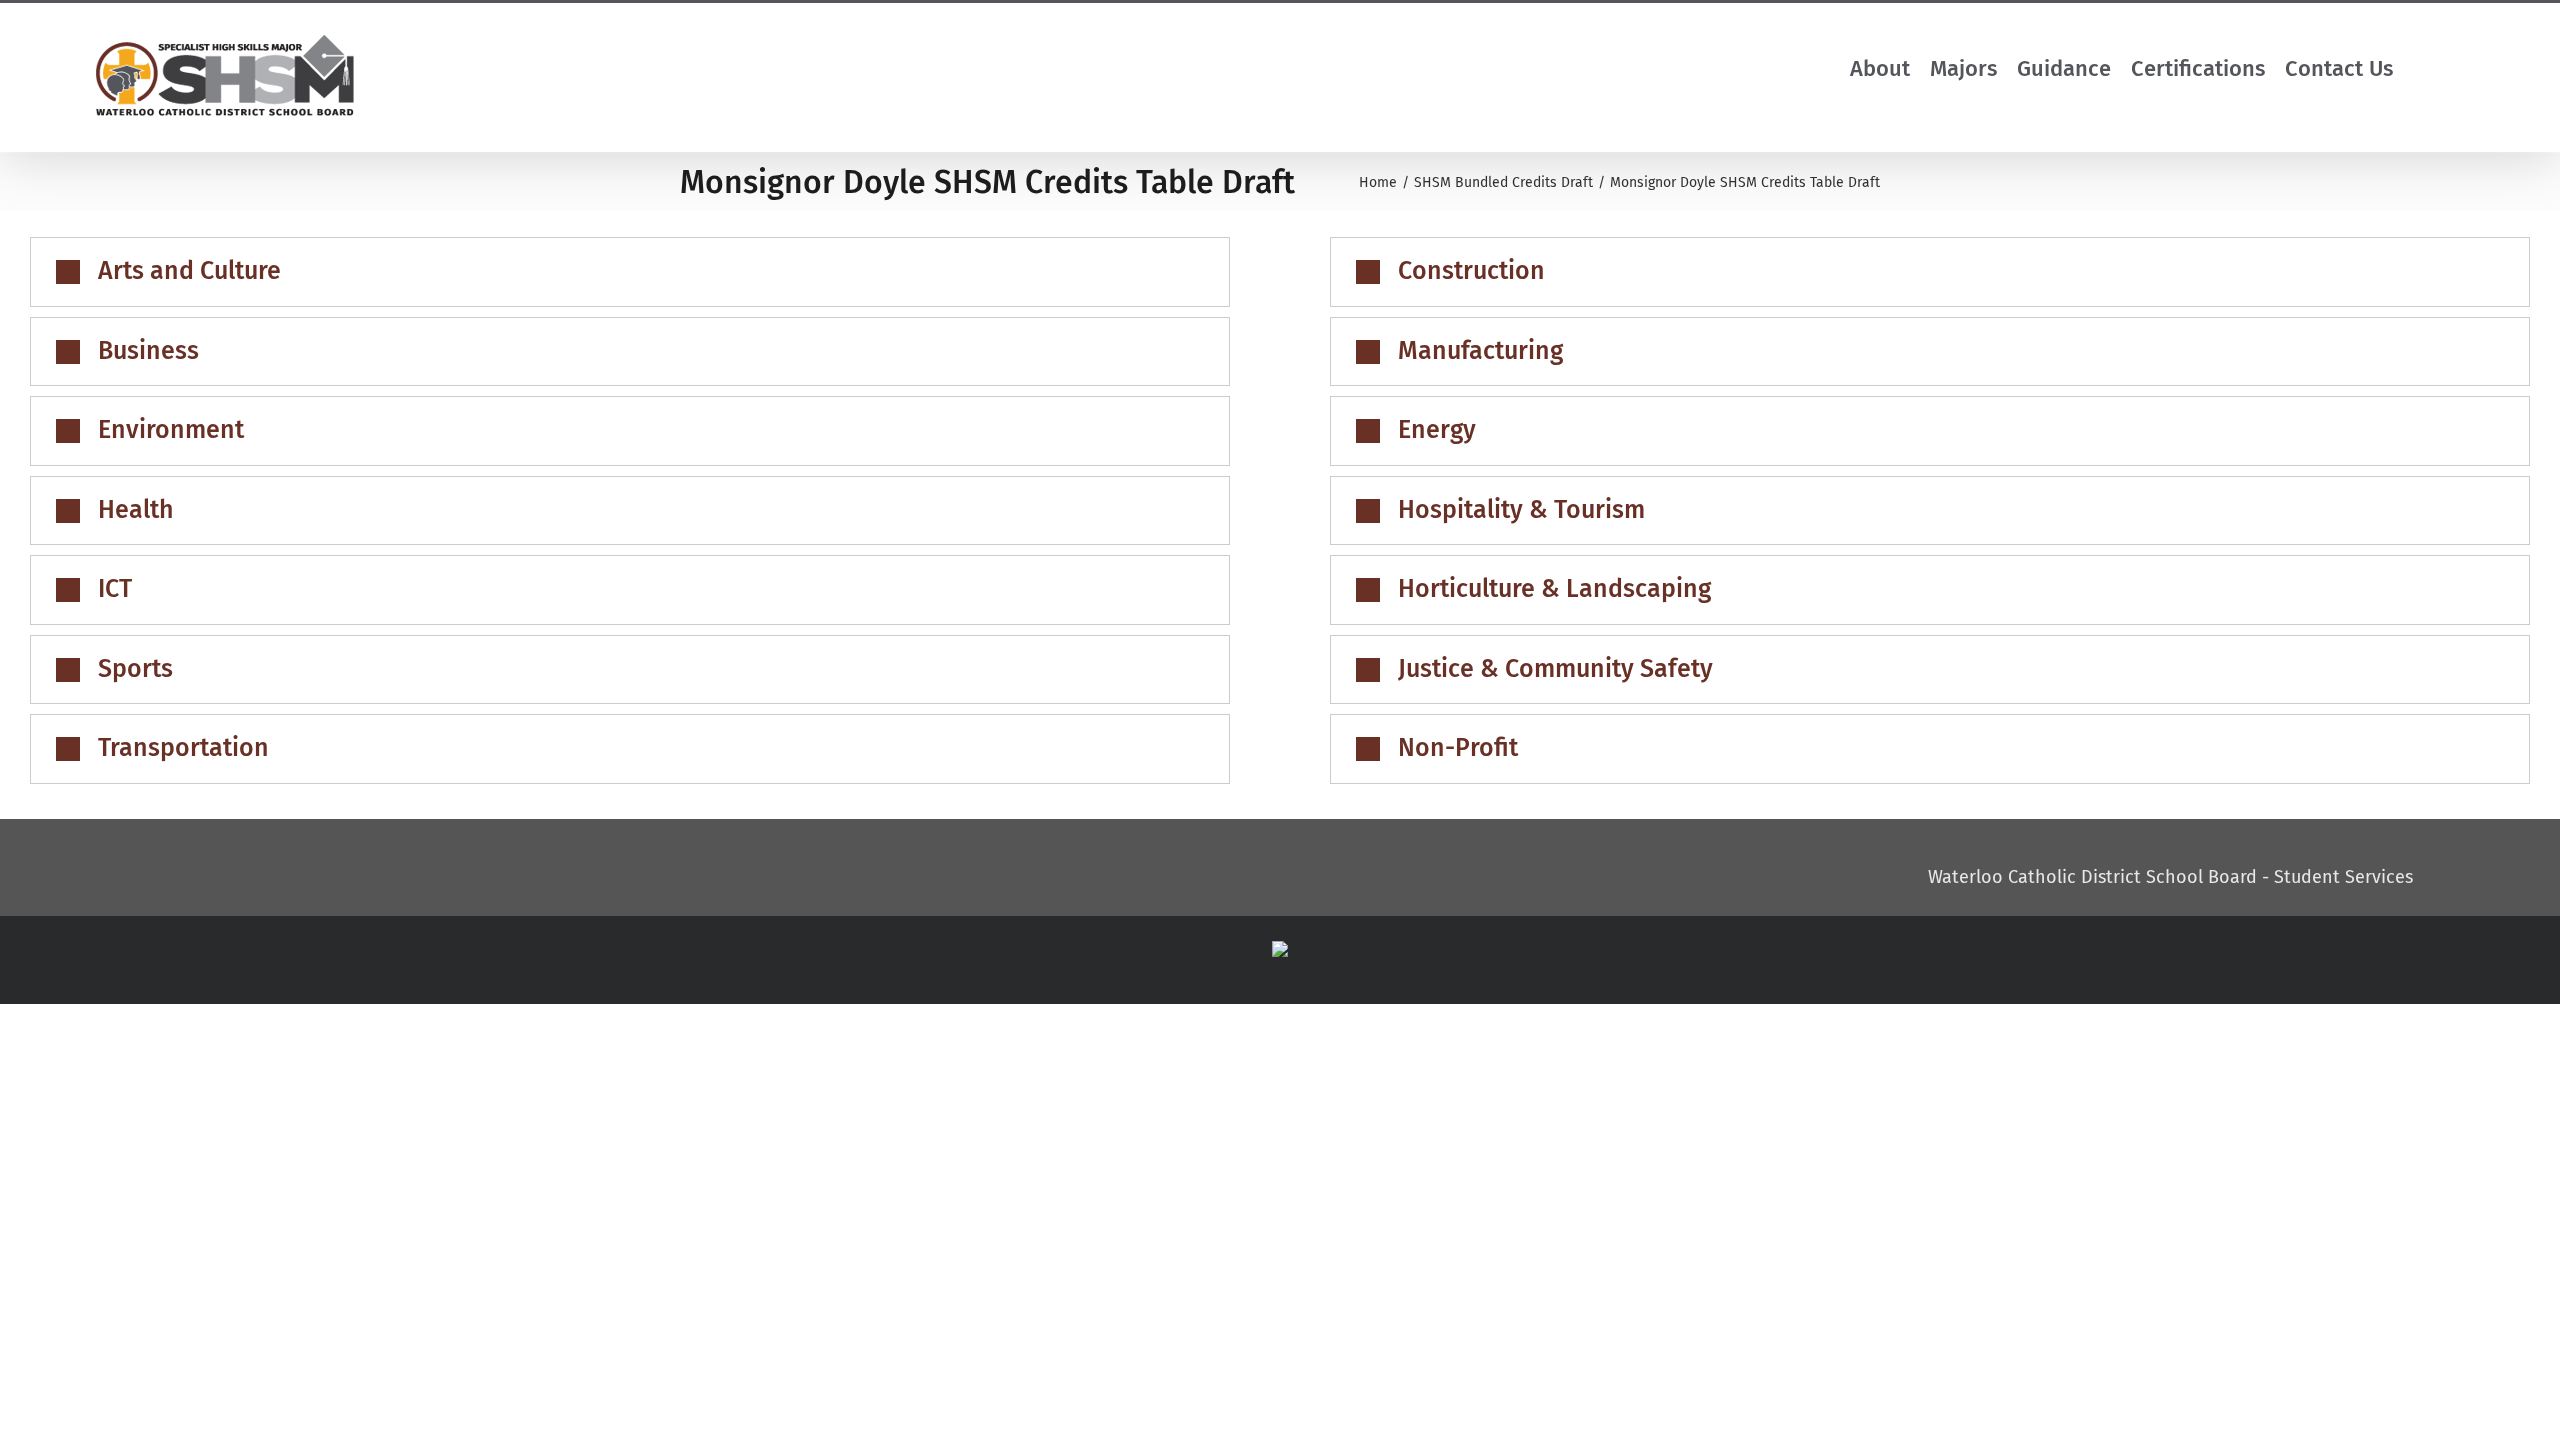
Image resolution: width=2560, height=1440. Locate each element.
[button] (2441, 69)
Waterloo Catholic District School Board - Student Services (2170, 877)
